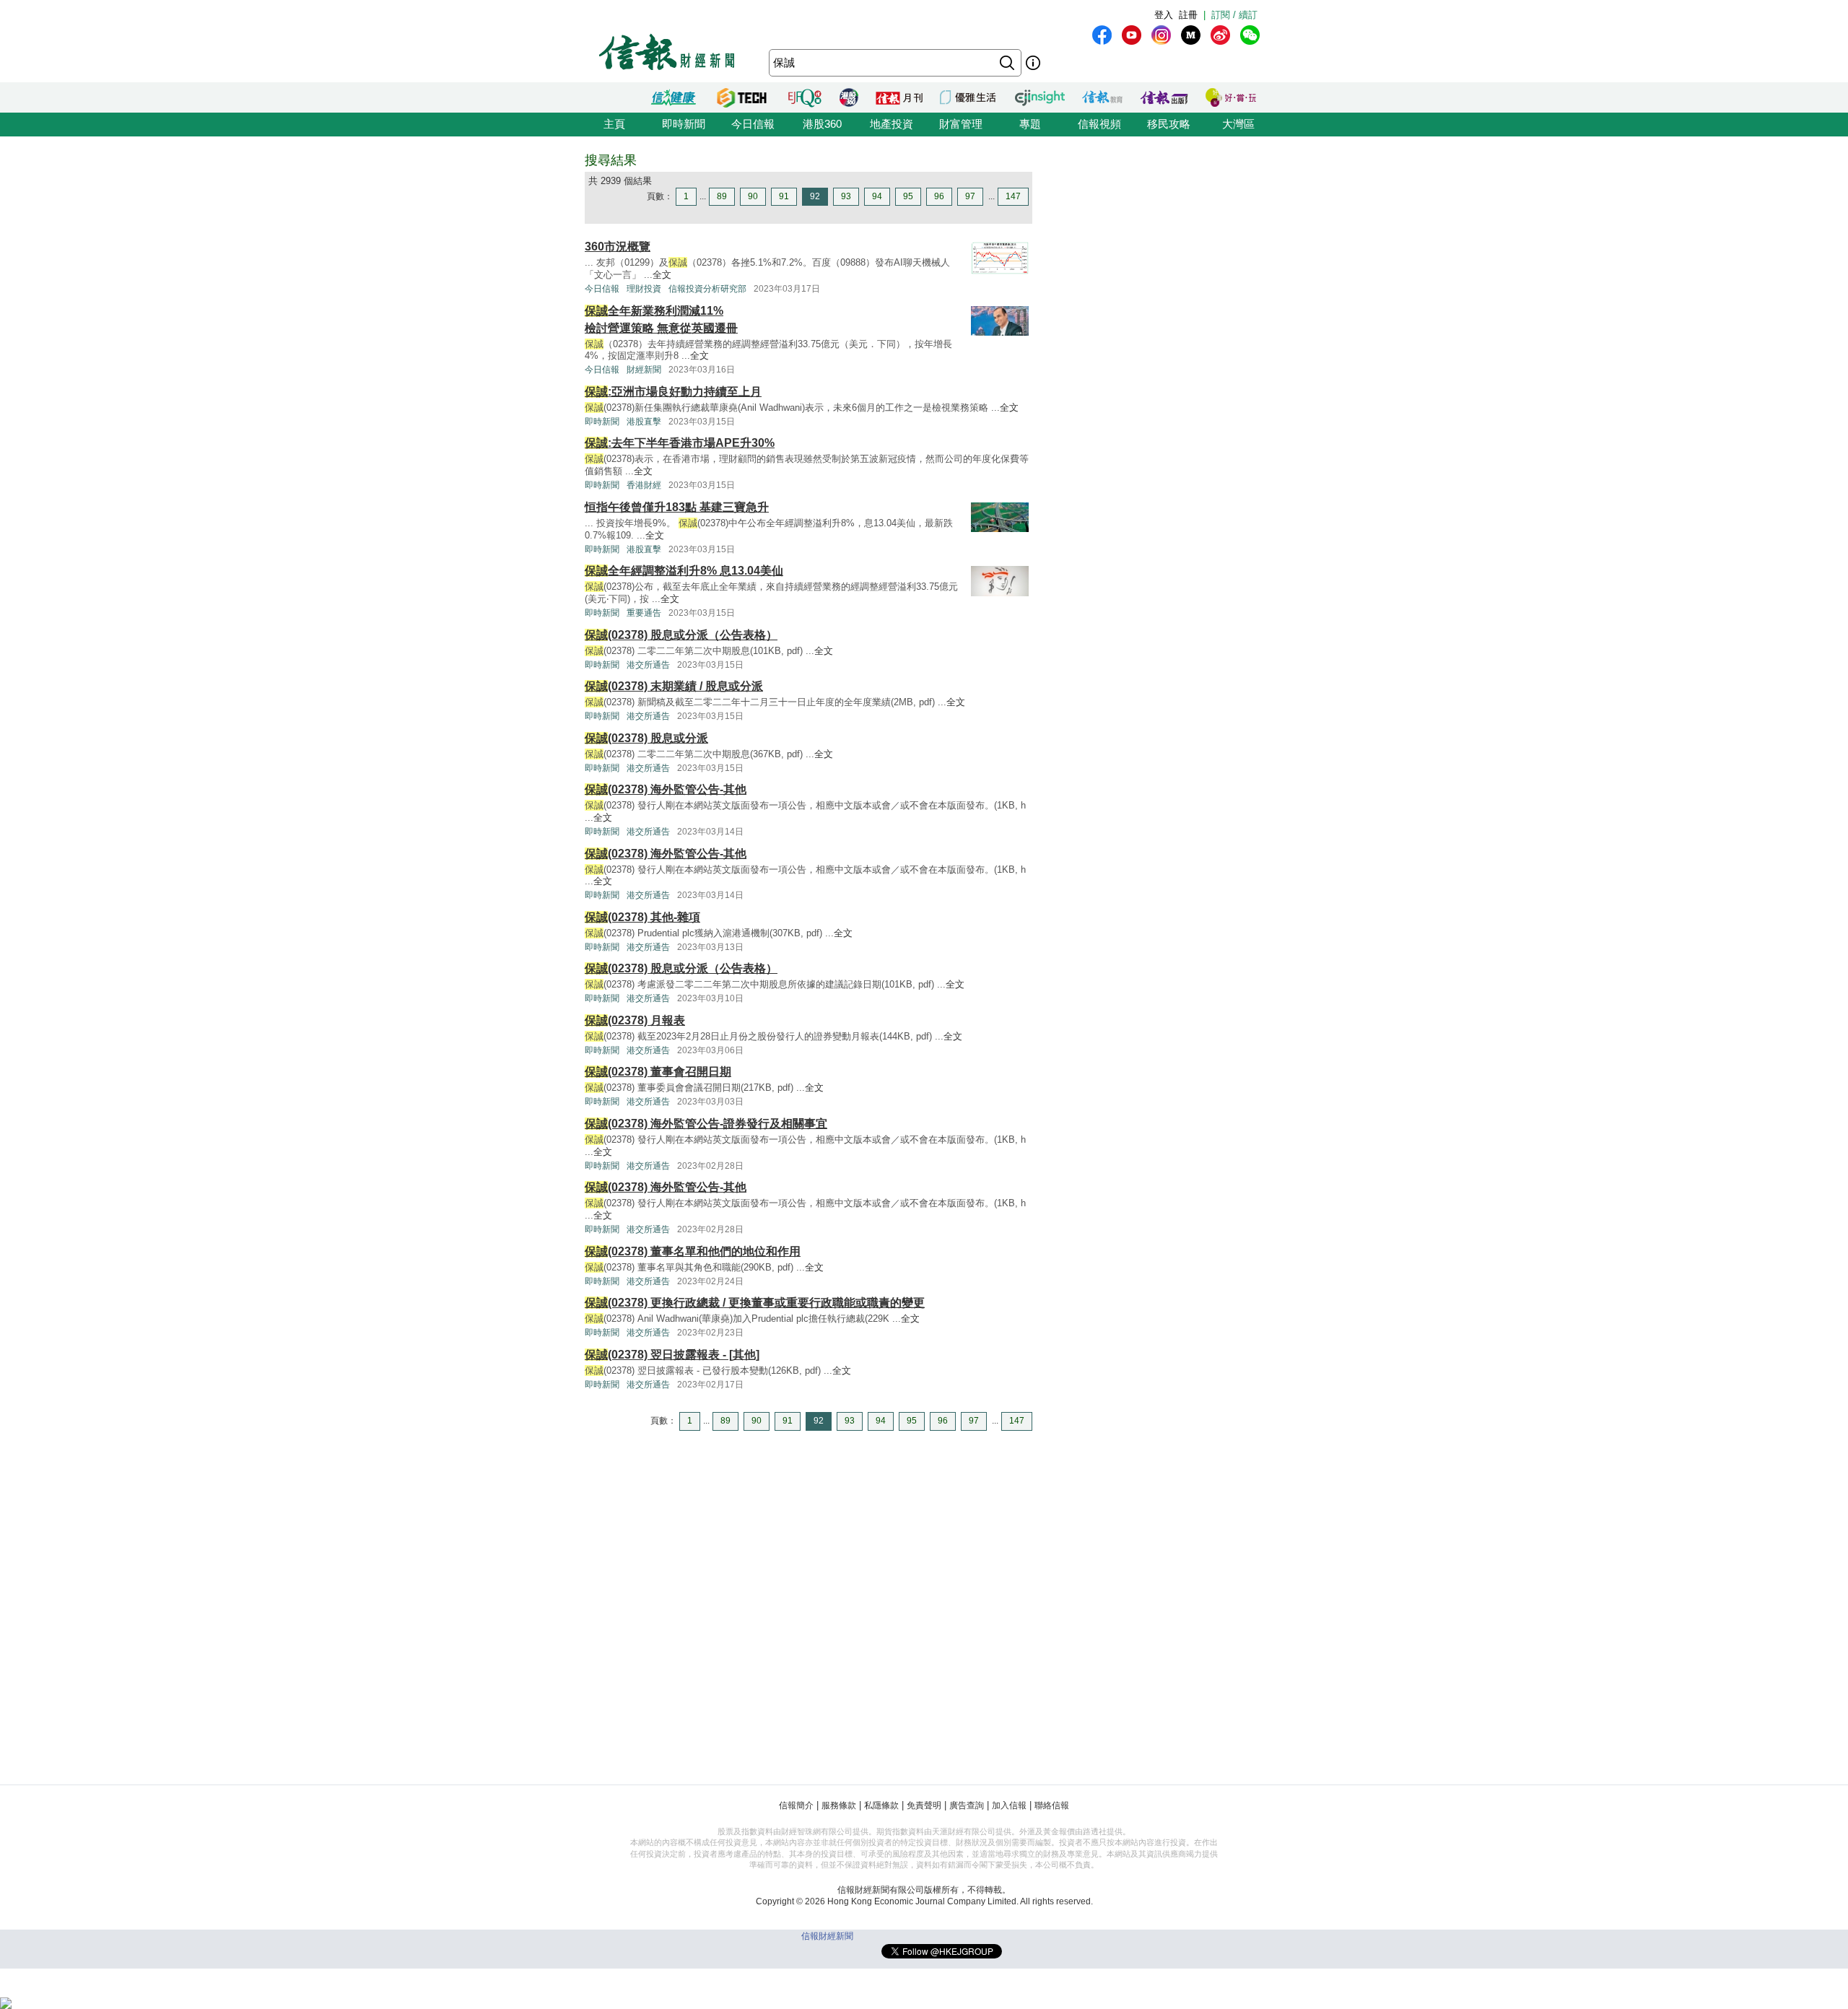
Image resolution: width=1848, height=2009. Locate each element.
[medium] (1191, 35)
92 (815, 196)
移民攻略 (1169, 124)
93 (846, 196)
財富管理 (961, 124)
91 (784, 196)
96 (939, 196)
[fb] (1102, 35)
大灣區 (1238, 124)
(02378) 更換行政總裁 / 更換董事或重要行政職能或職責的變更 (755, 1303)
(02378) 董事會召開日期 (658, 1072)
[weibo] (1220, 35)
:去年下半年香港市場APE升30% (680, 443)
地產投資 (892, 124)
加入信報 (1009, 1805)
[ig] (1161, 35)
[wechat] (1250, 35)
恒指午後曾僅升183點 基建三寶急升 (677, 507)
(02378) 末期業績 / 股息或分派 (674, 686)
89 (722, 196)
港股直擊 (644, 422)
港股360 (822, 124)
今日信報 (753, 124)
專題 (1030, 124)
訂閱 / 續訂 (1234, 15)
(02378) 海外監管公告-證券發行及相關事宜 (706, 1124)
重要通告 (644, 613)
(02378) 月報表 (635, 1020)
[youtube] (1132, 35)
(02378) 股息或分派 (646, 738)
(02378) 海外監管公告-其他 (666, 789)
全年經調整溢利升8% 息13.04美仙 (684, 571)
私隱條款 (881, 1805)
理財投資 (644, 289)
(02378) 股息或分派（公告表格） (681, 635)
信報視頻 (1099, 124)
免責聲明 (924, 1805)
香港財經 (644, 485)
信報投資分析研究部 (707, 289)
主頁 (614, 124)
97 (970, 196)
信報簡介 (796, 1805)
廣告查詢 (967, 1805)
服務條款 (839, 1805)
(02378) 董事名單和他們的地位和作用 (693, 1251)
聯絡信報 (1052, 1805)
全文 (662, 275)
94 (877, 196)
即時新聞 (684, 124)
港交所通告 (648, 665)
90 (753, 196)
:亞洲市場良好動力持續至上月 (673, 392)
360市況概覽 (618, 247)
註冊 (1188, 15)
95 (908, 196)
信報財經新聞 (827, 1936)
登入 (1164, 15)
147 (1013, 196)
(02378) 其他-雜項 (642, 917)
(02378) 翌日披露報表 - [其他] (672, 1355)
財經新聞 (644, 370)
